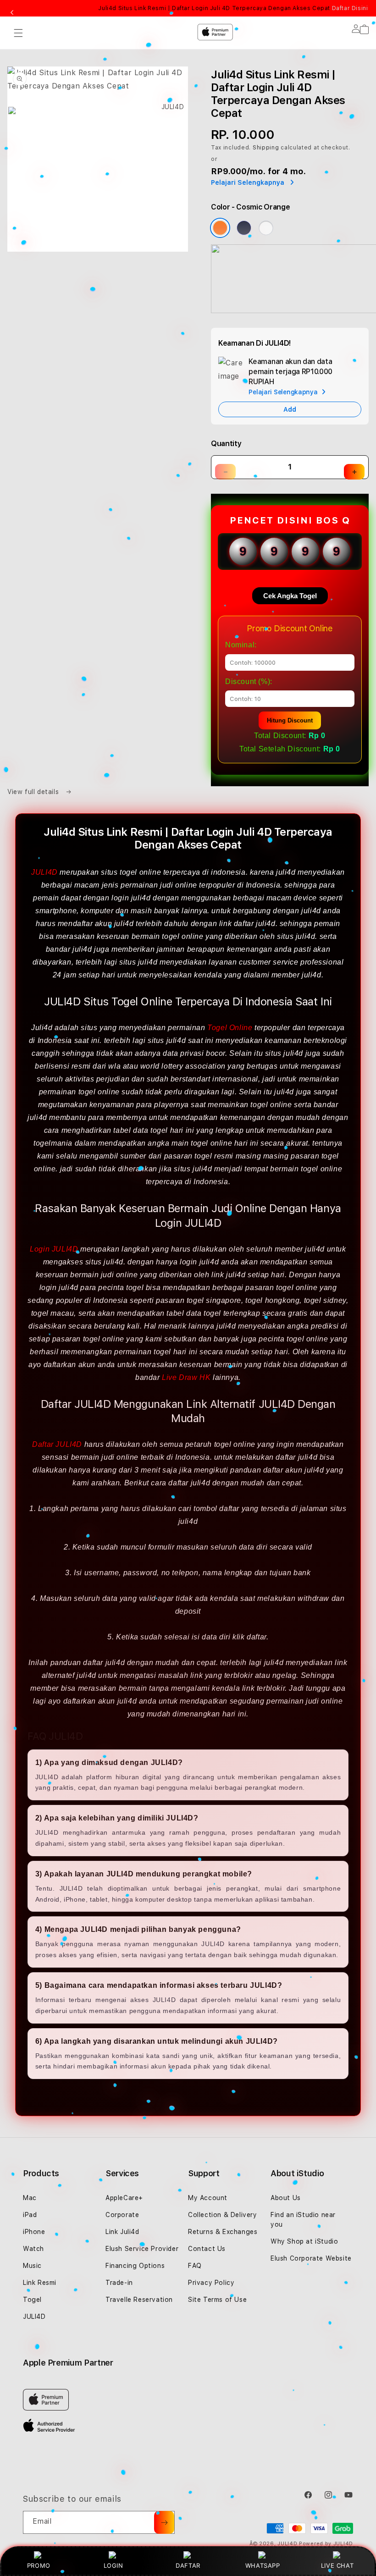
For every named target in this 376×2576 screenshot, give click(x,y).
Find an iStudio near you (303, 2220)
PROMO (39, 2565)
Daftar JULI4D (57, 1444)
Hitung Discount (290, 720)
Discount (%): (249, 681)
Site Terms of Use (217, 2300)
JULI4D (44, 872)
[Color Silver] (266, 228)
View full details (34, 792)
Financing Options (135, 2266)
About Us (286, 2198)
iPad (30, 2215)
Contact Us (207, 2249)
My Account (208, 2198)
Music (32, 2266)
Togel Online (230, 1028)
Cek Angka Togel (290, 596)
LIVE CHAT (337, 2565)
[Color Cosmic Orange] (220, 228)
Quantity (226, 444)
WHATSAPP (263, 2565)
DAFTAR (188, 2565)
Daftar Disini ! (352, 8)
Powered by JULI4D (326, 2544)
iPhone (34, 2232)
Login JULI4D (54, 1249)
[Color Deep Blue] (244, 228)
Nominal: (241, 645)
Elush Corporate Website (311, 2258)
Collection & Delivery (223, 2215)
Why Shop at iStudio (304, 2241)
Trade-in (119, 2283)
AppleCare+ (124, 2198)
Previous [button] (12, 13)
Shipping (266, 148)
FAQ (195, 2266)
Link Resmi (40, 2283)
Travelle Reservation (139, 2300)
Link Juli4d (122, 2232)
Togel (32, 2300)
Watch (33, 2249)
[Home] (169, 70)
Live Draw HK (186, 1377)
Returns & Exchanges (223, 2232)
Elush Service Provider (142, 2249)
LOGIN (113, 2565)
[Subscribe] (164, 2522)
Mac (30, 2198)
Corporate (122, 2215)
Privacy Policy (211, 2283)
